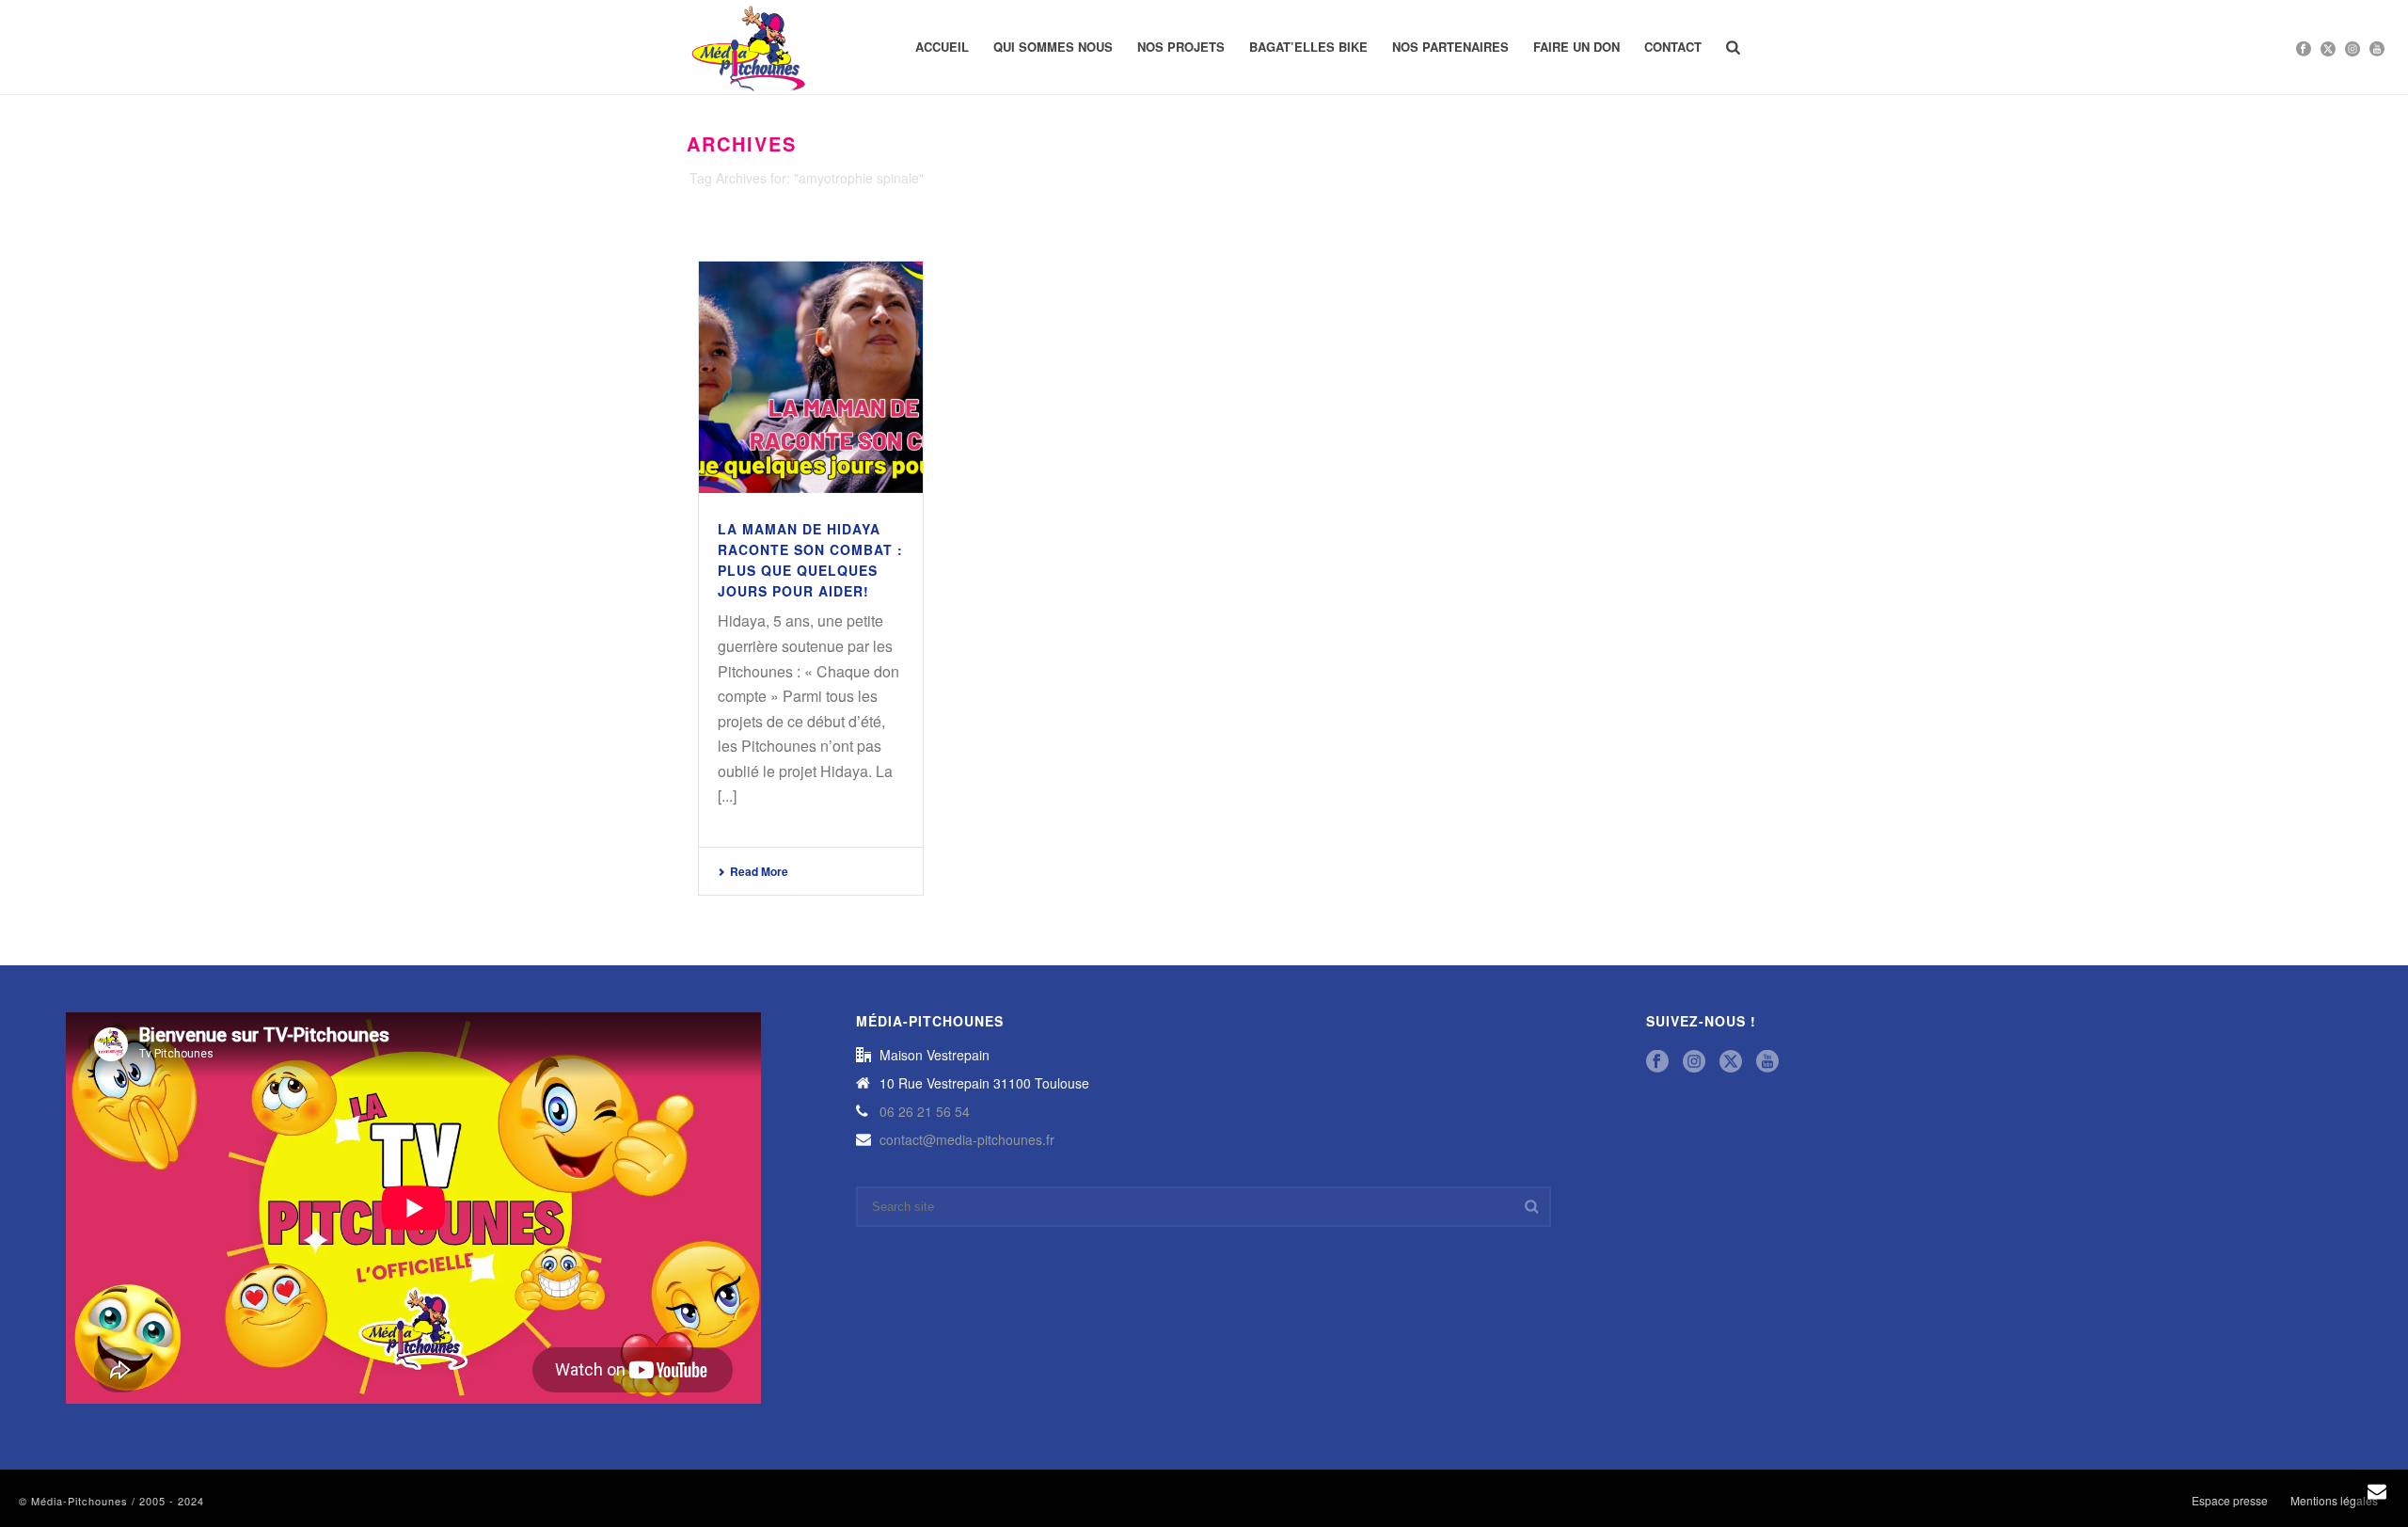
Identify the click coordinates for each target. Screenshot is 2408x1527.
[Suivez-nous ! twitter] (1731, 1062)
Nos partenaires (1450, 47)
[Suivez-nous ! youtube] (1767, 1062)
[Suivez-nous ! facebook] (1657, 1062)
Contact (1673, 47)
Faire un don (1576, 47)
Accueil (942, 47)
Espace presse (2230, 1501)
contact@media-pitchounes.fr (967, 1139)
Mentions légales (2334, 1501)
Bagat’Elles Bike (1308, 47)
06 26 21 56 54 (925, 1111)
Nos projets (1181, 47)
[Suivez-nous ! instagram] (1694, 1062)
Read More (759, 871)
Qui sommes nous (1053, 47)
